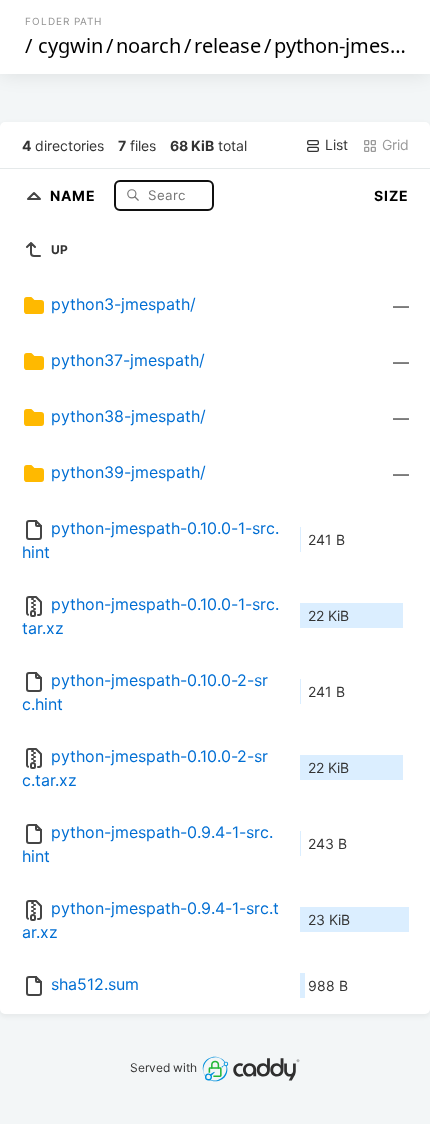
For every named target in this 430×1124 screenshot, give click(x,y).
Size (391, 195)
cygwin (70, 45)
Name (75, 194)
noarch (148, 45)
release (227, 45)
